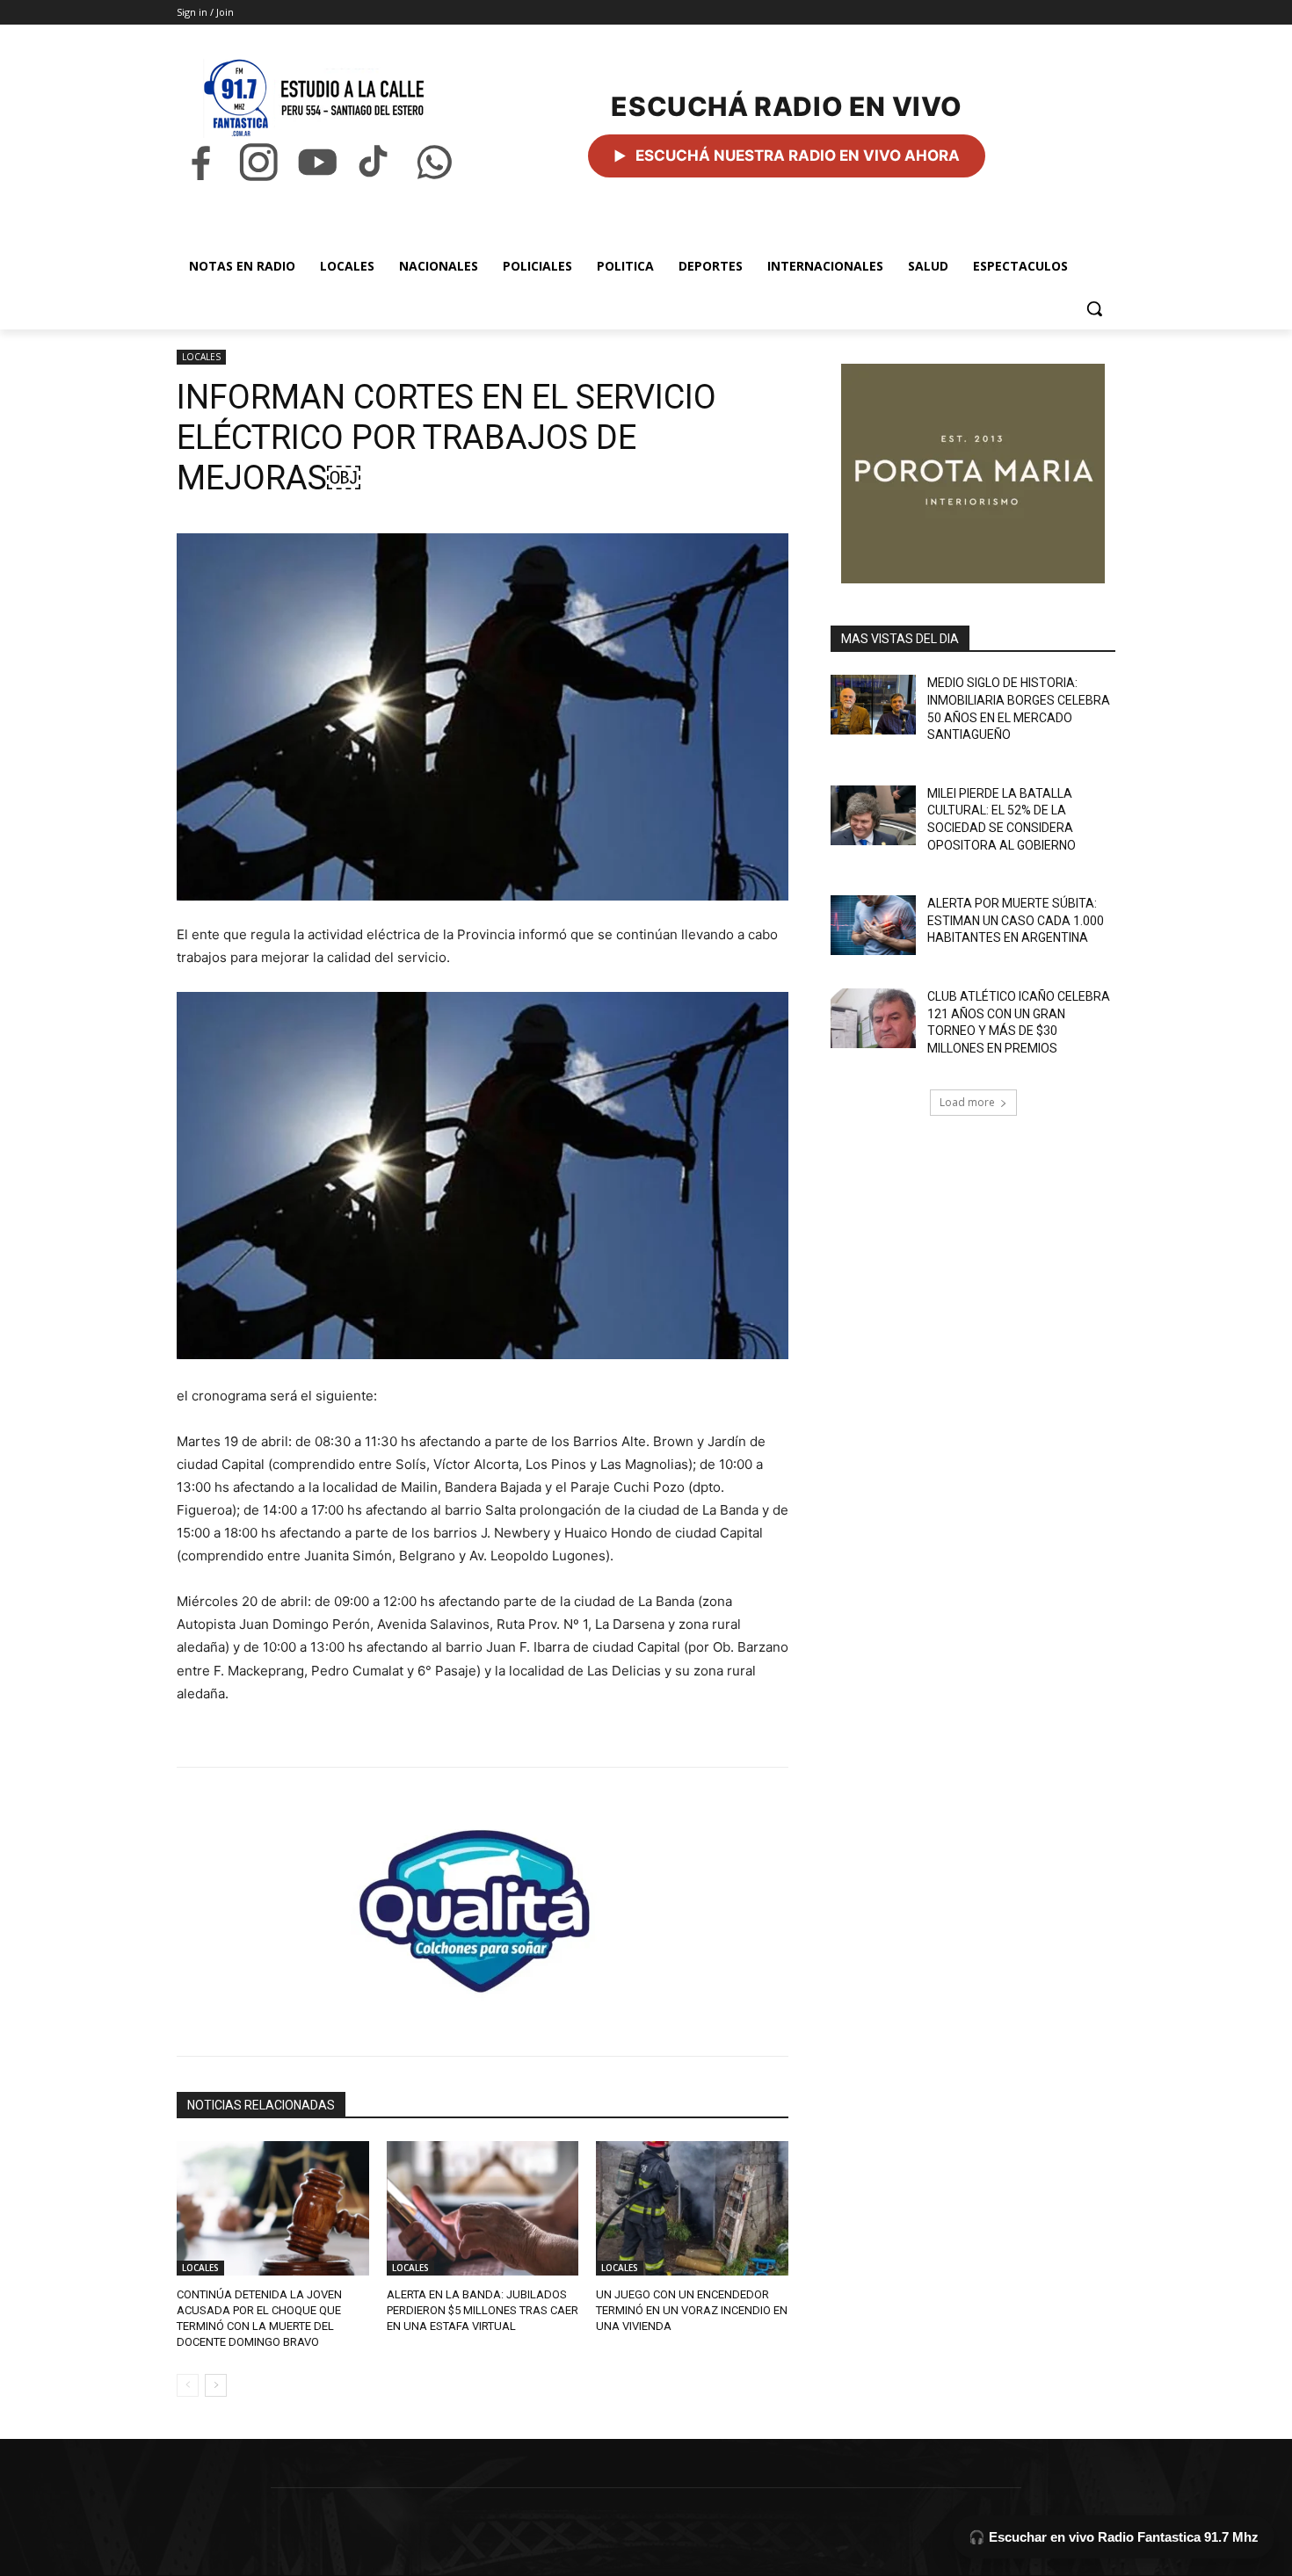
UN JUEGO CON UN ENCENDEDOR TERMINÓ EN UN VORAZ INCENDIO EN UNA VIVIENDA (692, 2310)
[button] (1094, 308)
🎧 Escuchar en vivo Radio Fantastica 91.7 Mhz (1114, 2537)
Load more (967, 1102)
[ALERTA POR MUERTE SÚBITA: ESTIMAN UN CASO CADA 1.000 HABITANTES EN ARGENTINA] (873, 925)
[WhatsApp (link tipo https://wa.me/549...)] (434, 162)
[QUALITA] (483, 1904)
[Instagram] (258, 162)
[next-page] (216, 2385)
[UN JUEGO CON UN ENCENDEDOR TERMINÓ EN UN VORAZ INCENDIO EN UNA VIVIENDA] (692, 2208)
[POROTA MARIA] (973, 474)
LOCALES (201, 357)
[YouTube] (317, 162)
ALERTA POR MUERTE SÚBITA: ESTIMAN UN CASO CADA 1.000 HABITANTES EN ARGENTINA (1016, 920)
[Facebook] (200, 162)
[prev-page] (188, 2385)
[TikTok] (375, 162)
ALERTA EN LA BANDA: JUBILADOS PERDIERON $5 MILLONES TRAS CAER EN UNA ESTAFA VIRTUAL (483, 2310)
